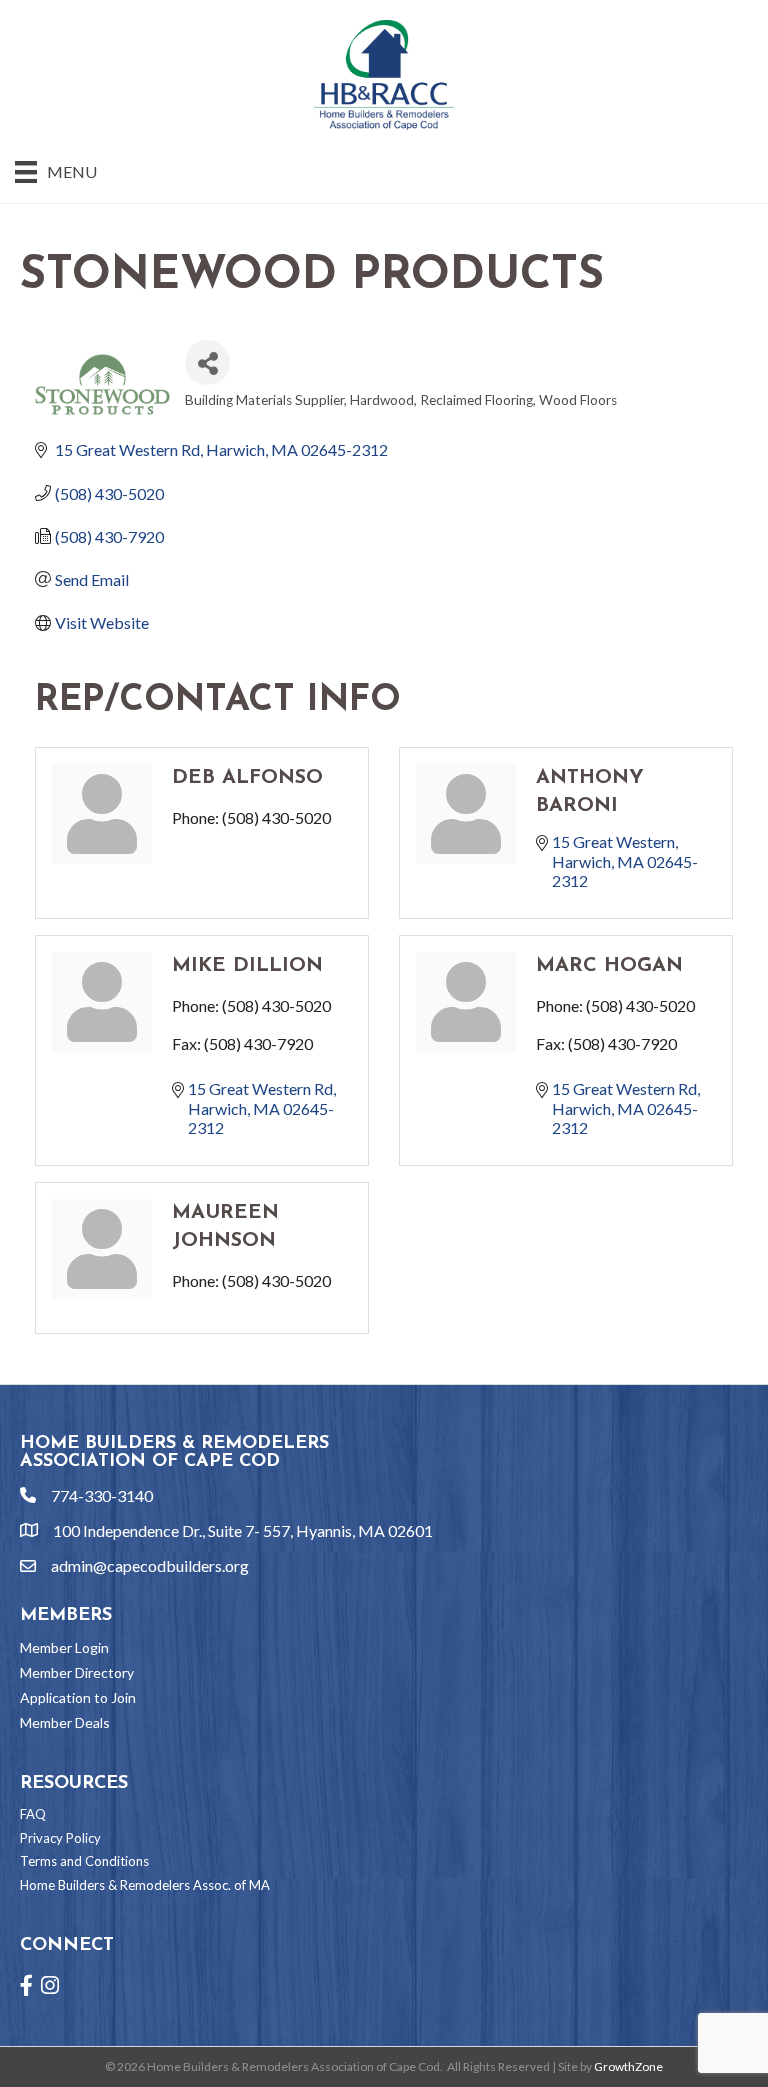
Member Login (64, 1647)
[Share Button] (207, 362)
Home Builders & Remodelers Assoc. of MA (145, 1885)
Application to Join (78, 1697)
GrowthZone (628, 2066)
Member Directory (77, 1672)
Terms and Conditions (84, 1861)
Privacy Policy (60, 1838)
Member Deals (65, 1722)
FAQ (33, 1814)
